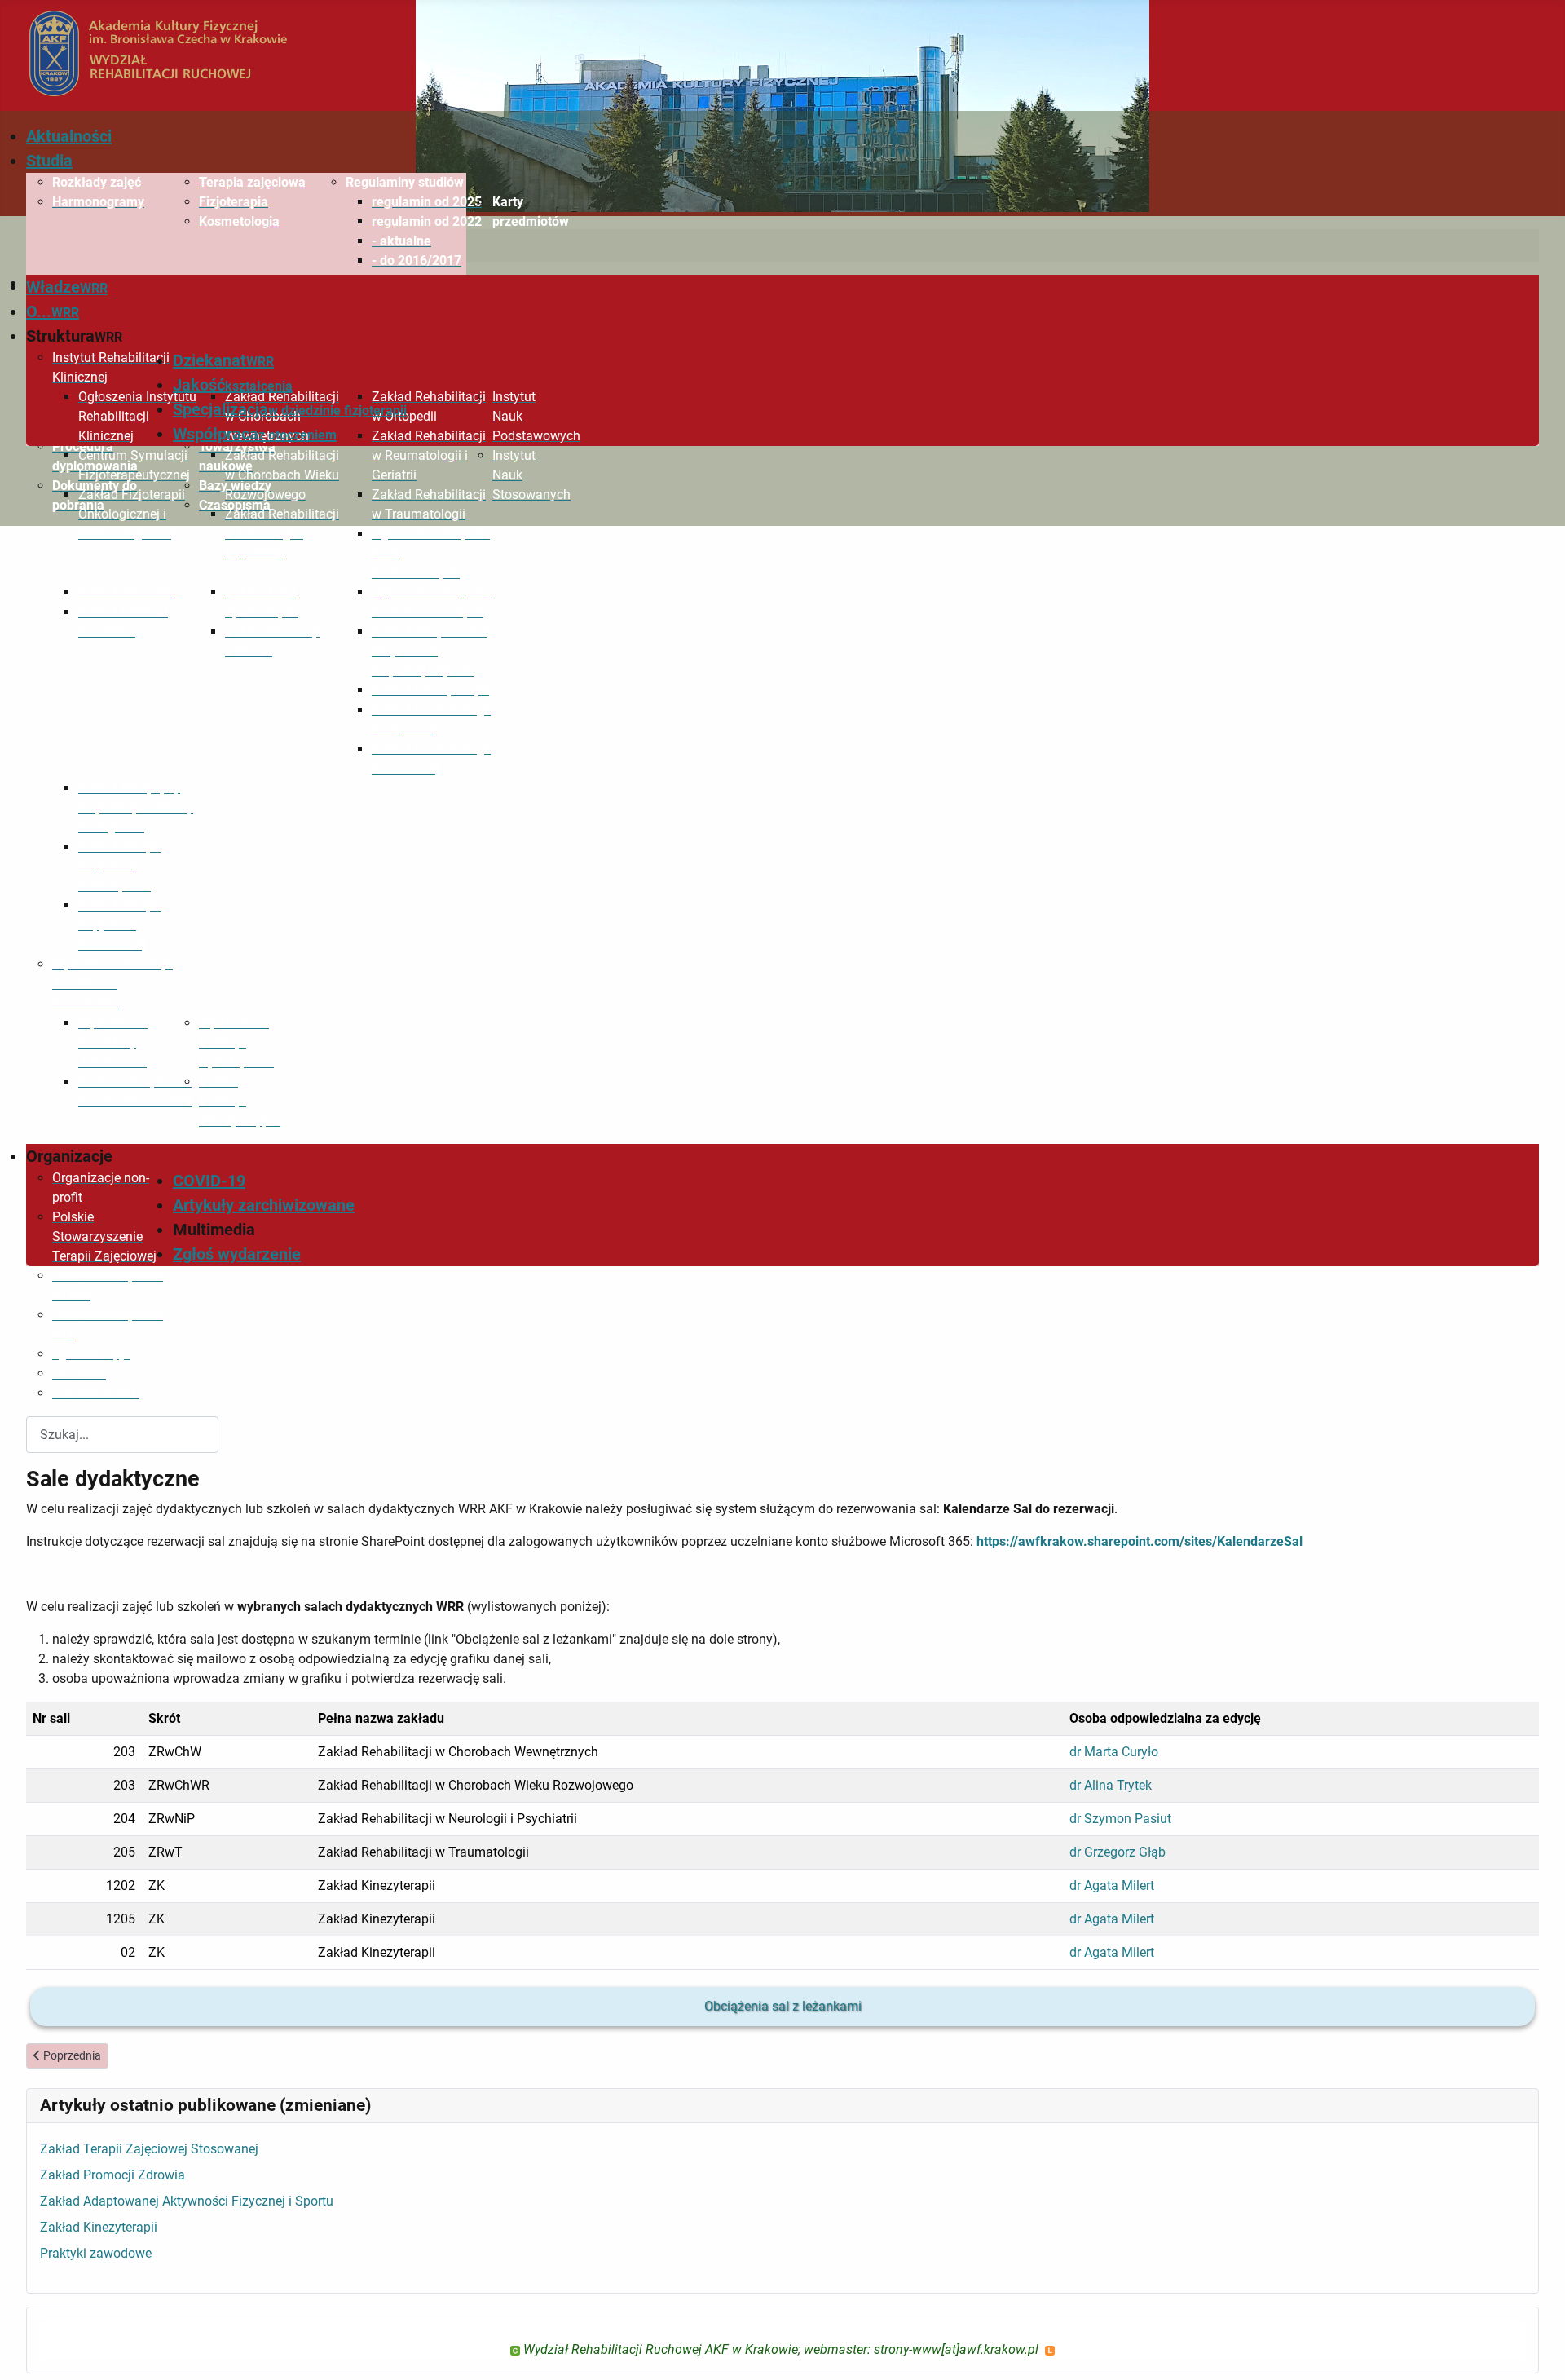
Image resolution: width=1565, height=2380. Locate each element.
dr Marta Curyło (1114, 1752)
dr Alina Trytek (1111, 1785)
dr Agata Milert (1112, 1885)
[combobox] (122, 1435)
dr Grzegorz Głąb (1118, 1852)
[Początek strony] (1536, 2350)
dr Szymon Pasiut (1120, 1819)
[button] (406, 183)
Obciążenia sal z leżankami (783, 2006)
